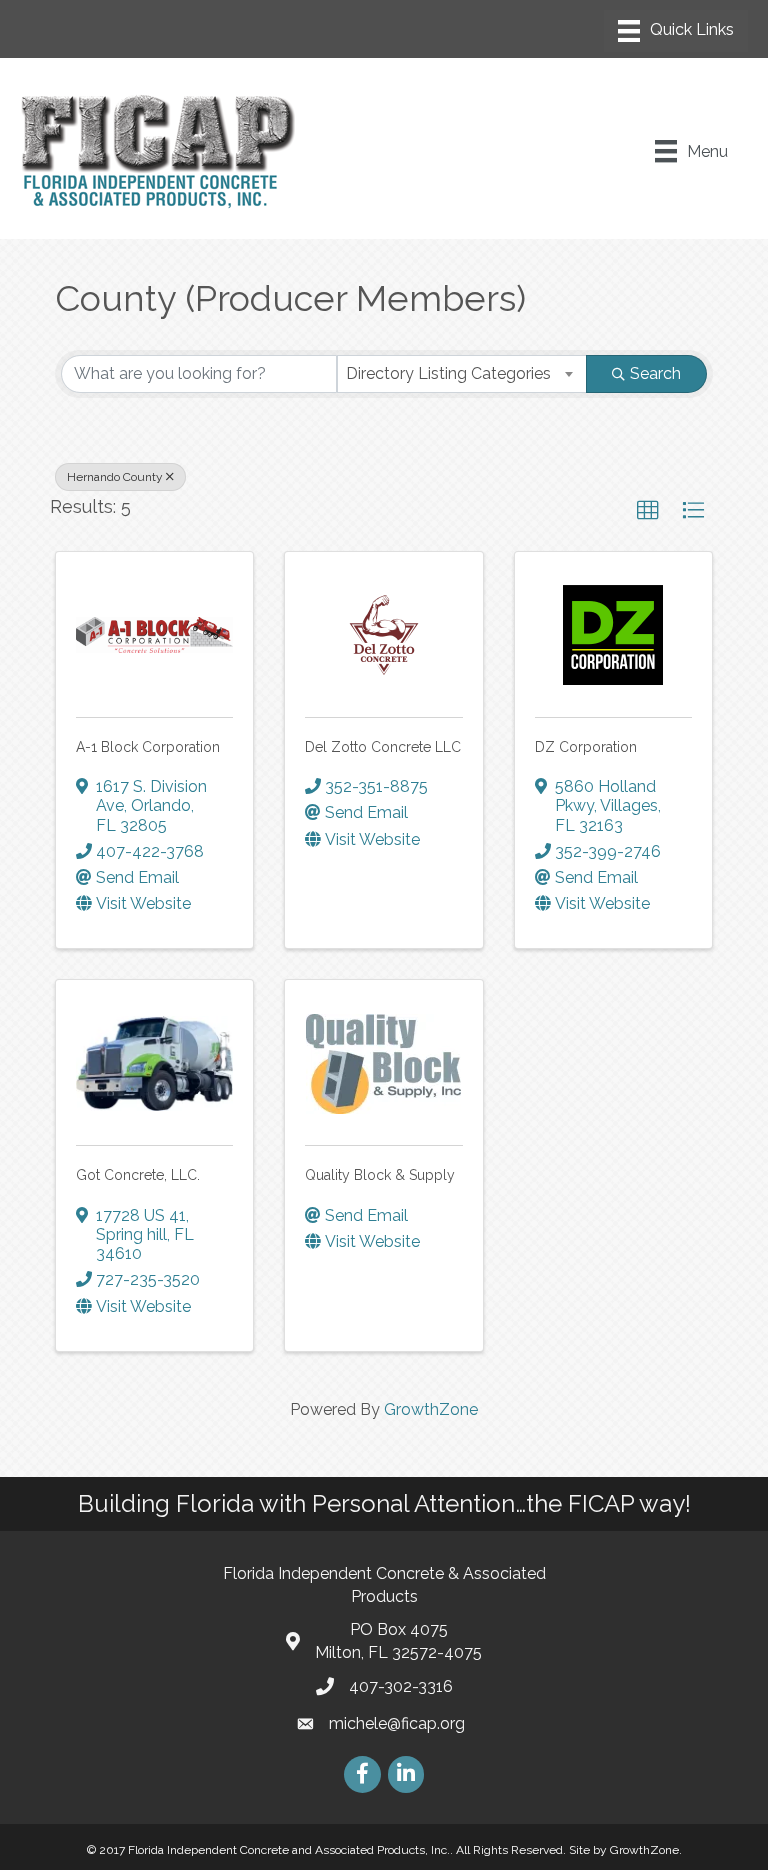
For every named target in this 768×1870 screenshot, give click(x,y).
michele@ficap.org (397, 1723)
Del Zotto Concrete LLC (383, 747)
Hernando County (115, 477)
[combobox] (462, 374)
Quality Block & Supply (380, 1175)
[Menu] (676, 31)
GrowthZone (431, 1409)
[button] (648, 511)
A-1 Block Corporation (148, 747)
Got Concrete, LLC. (138, 1175)
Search (655, 373)
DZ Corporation (586, 747)
